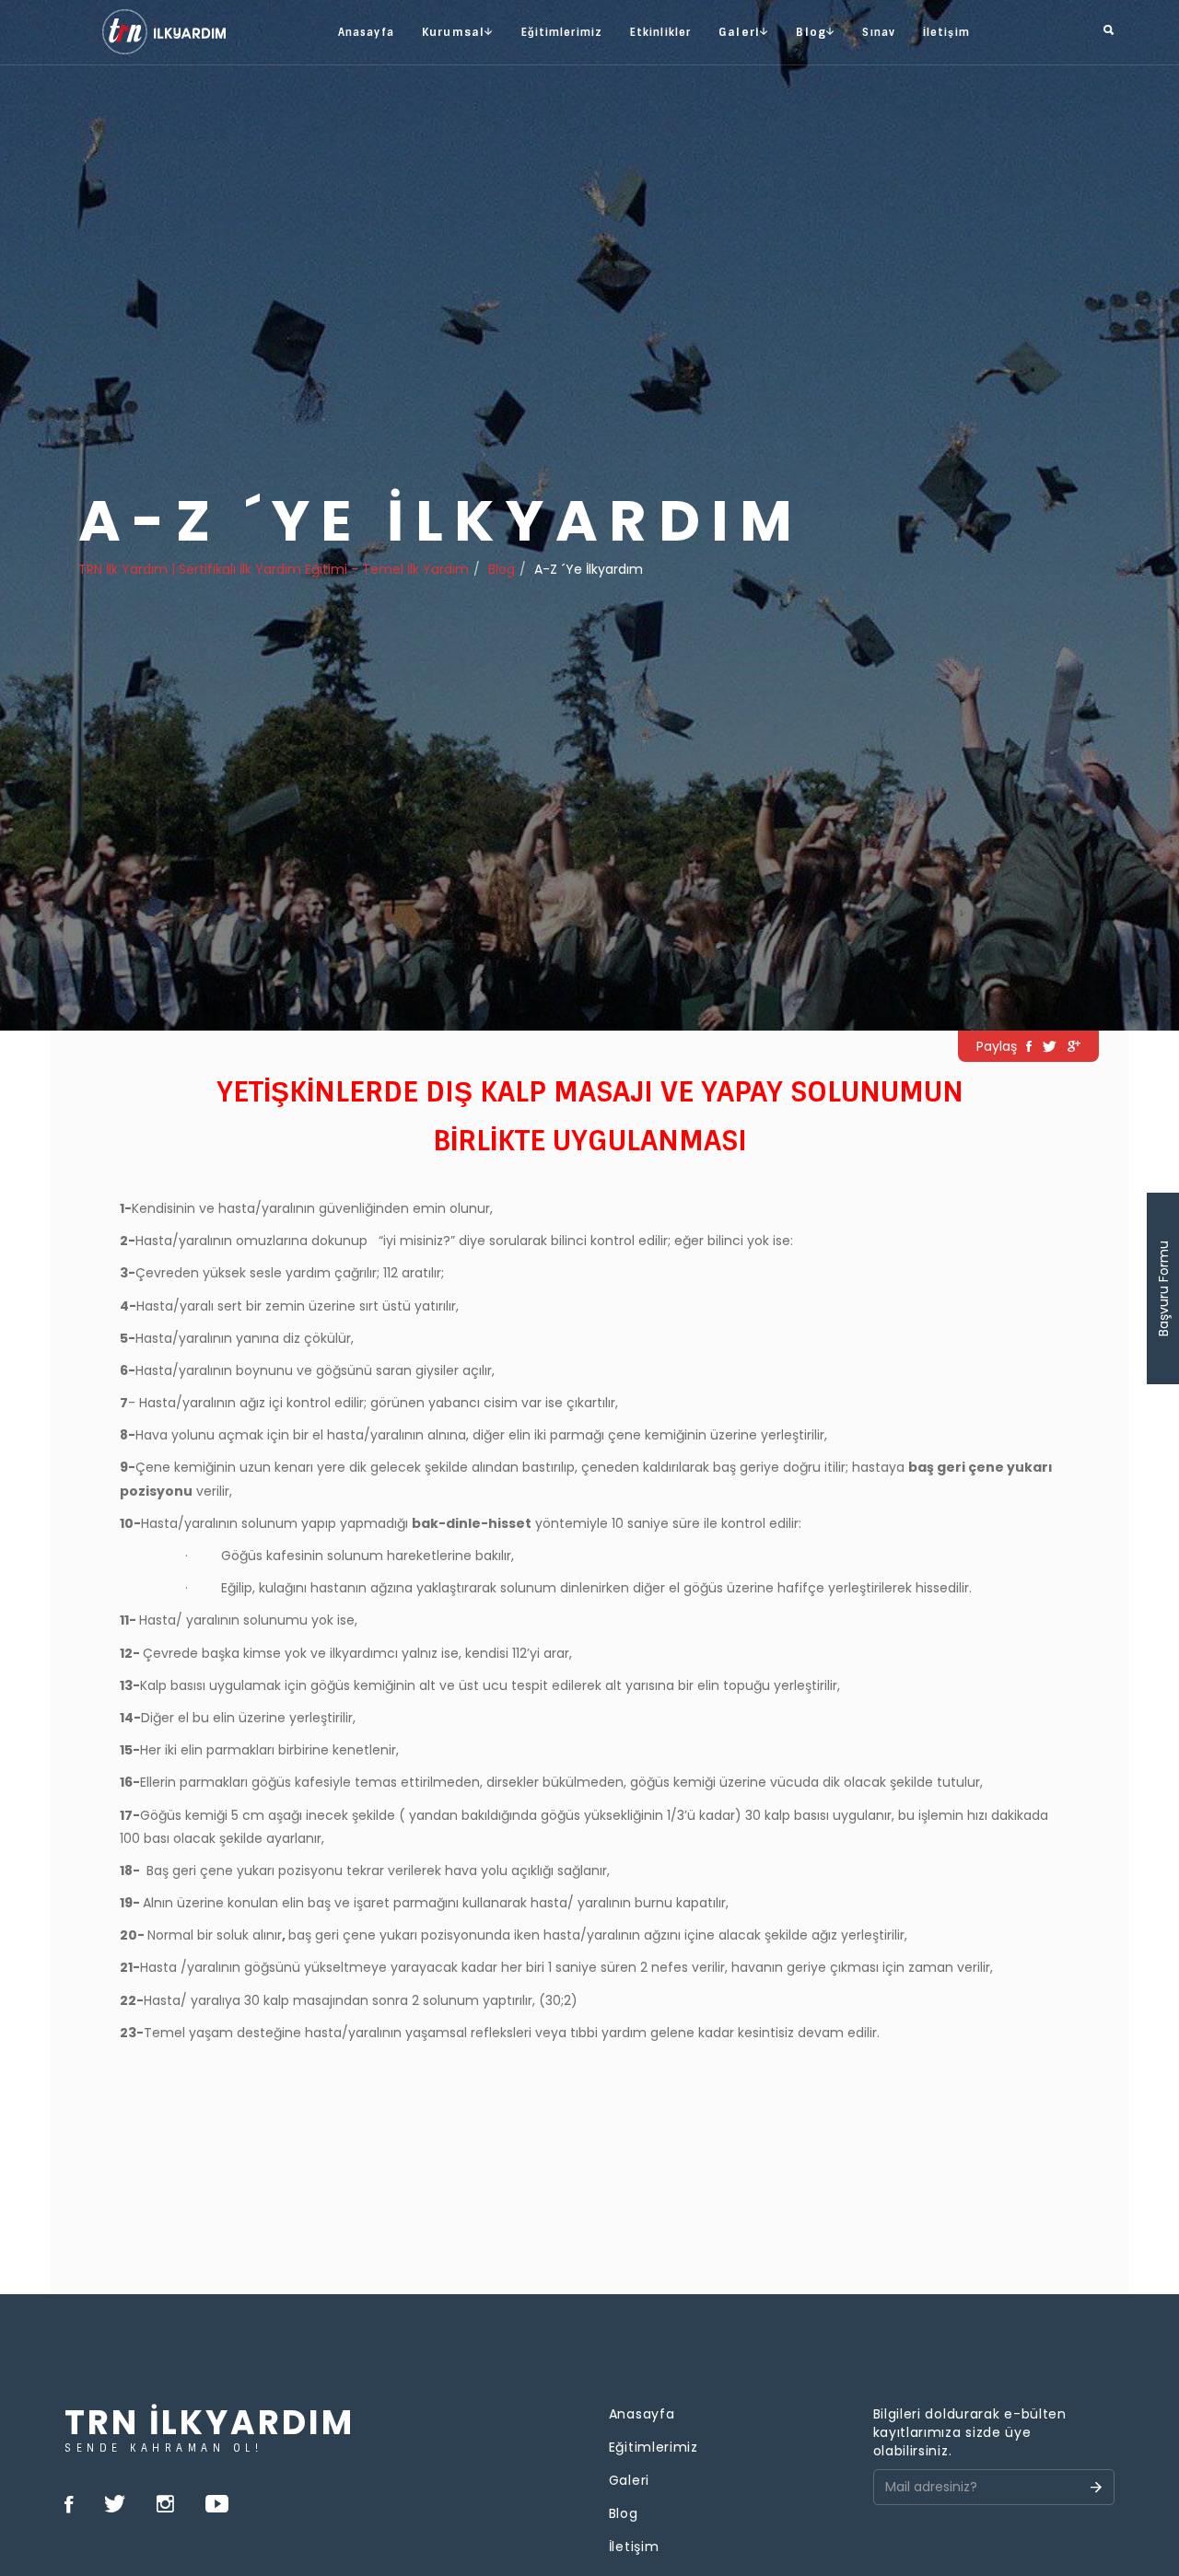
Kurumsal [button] (454, 32)
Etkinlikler (660, 32)
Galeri (629, 2480)
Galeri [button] (739, 32)
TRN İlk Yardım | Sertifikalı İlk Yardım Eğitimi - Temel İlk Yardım (274, 569)
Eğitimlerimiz (562, 32)
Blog (502, 569)
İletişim (946, 32)
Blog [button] (811, 32)
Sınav (879, 32)
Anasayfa (366, 32)
